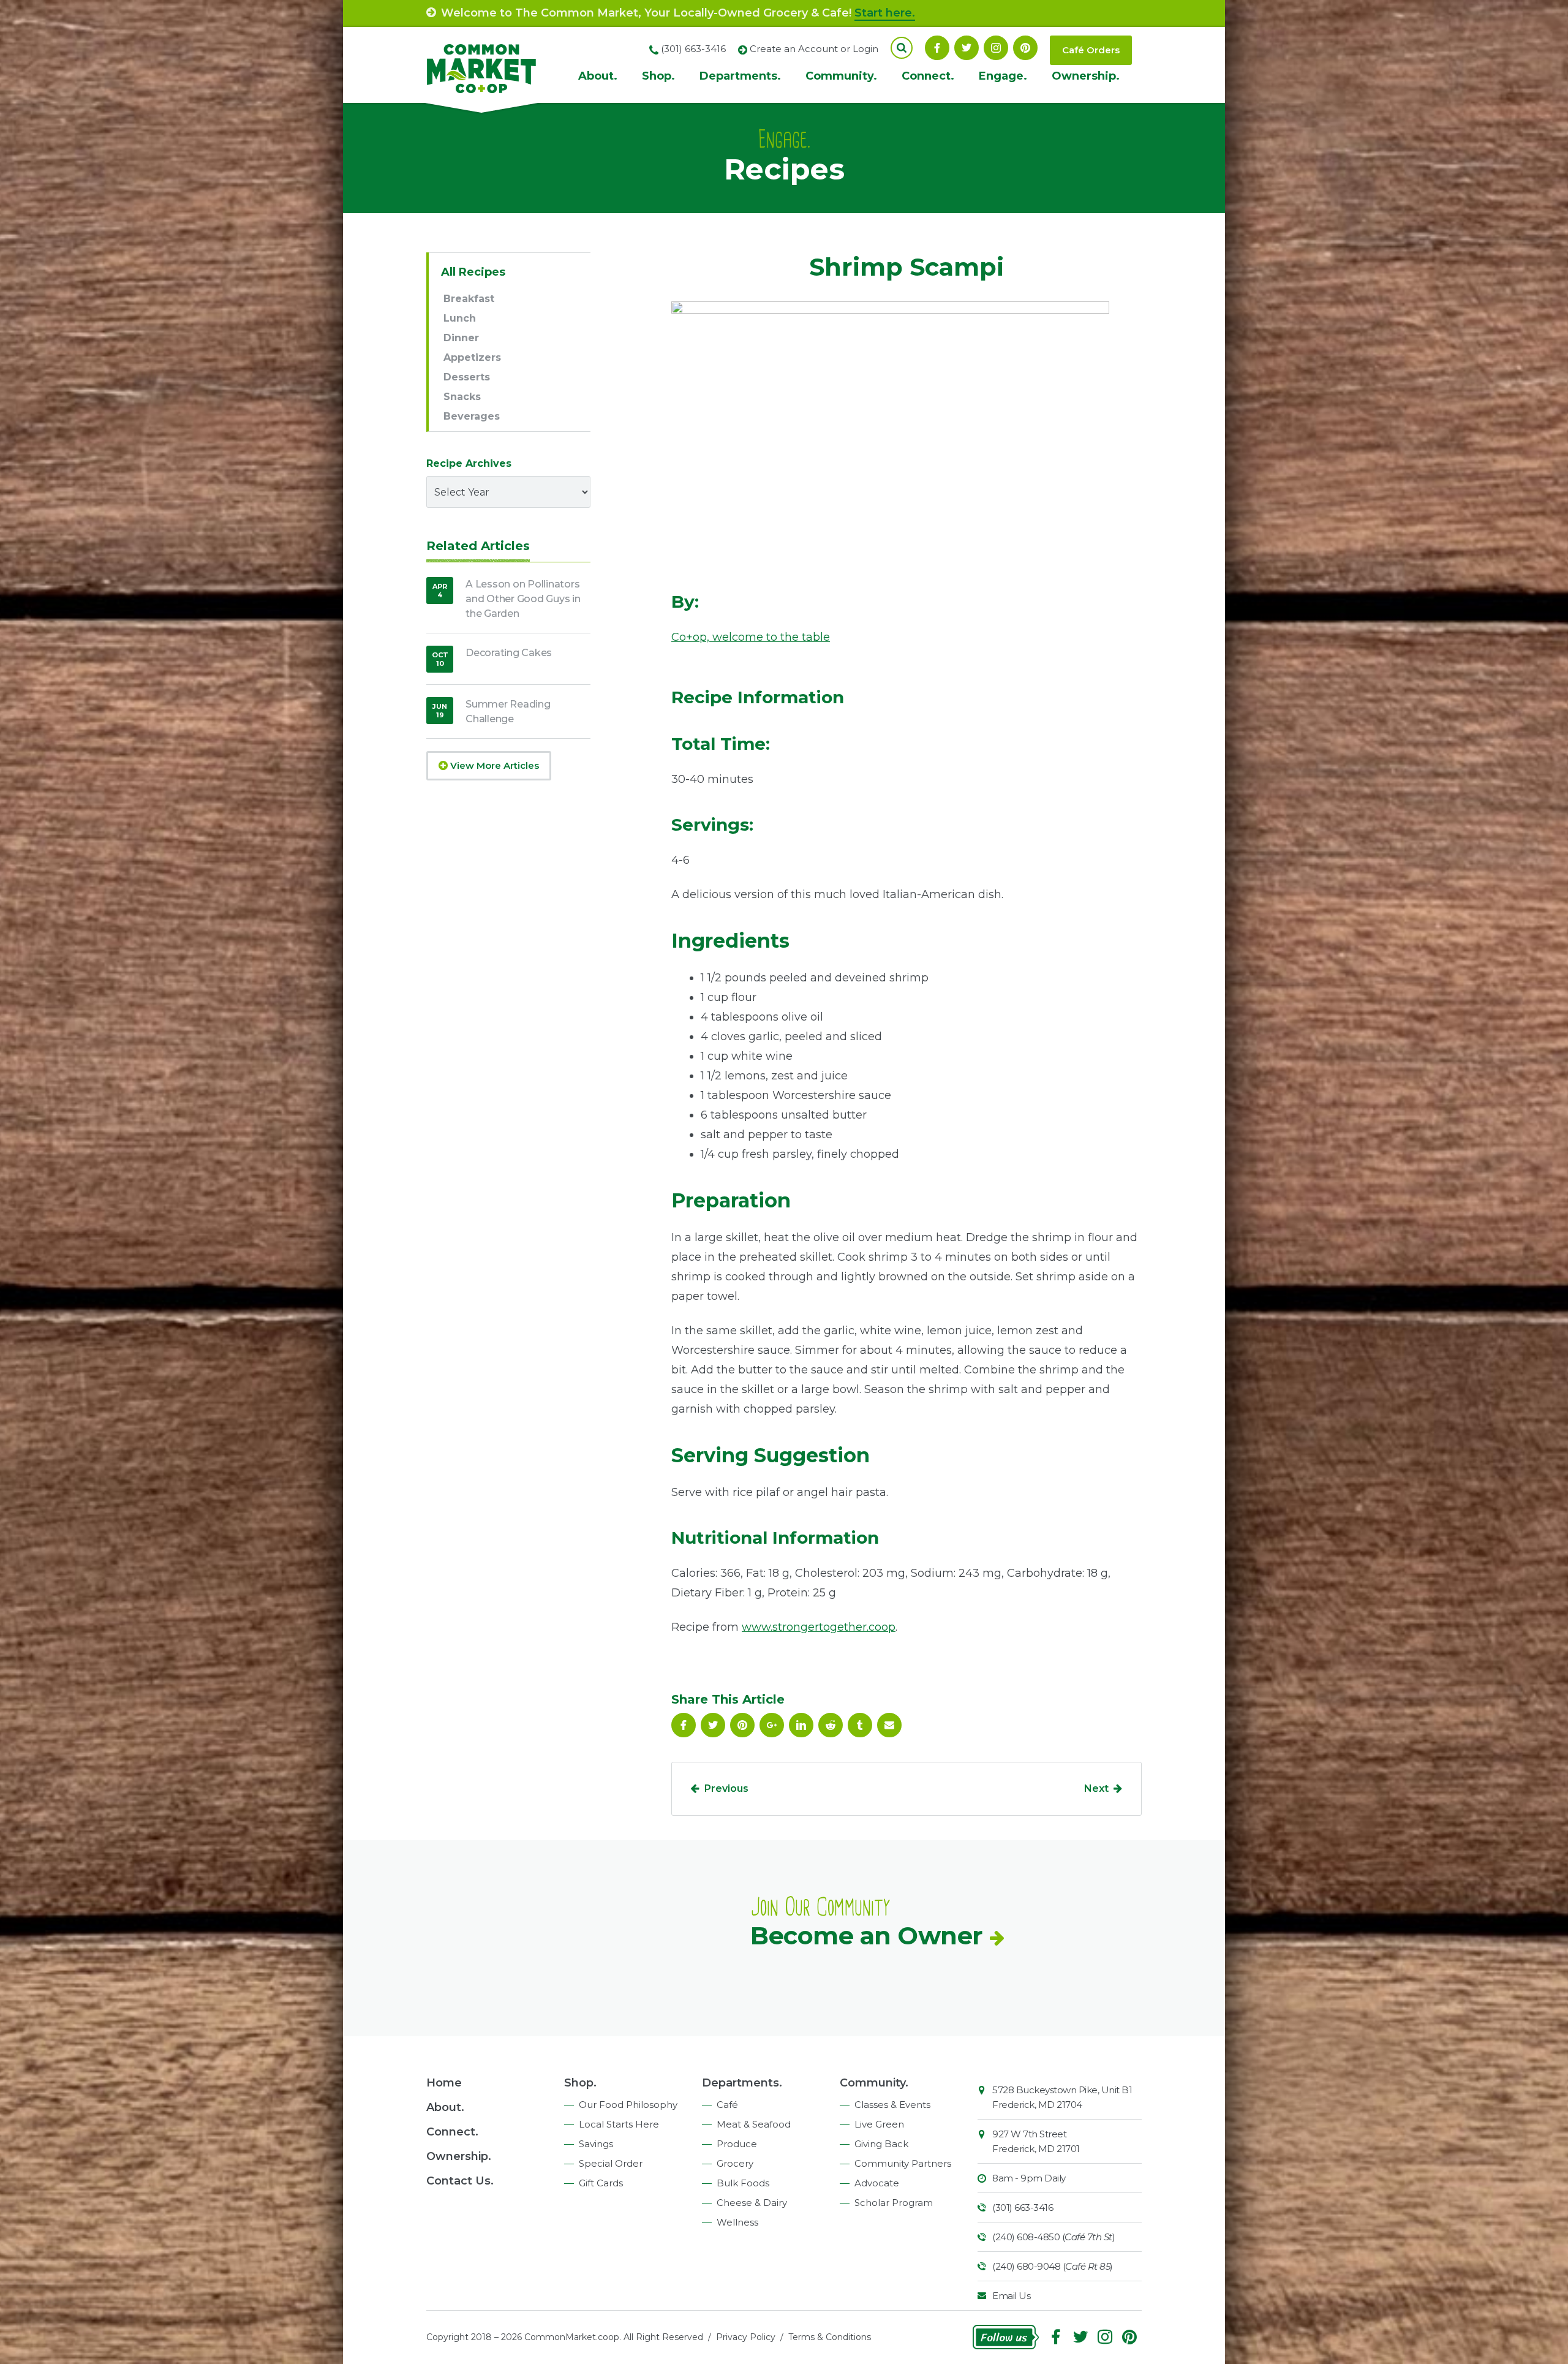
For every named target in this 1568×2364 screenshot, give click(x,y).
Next (1096, 1788)
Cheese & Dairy (752, 2203)
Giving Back (881, 2144)
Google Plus (772, 1725)
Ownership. (1086, 76)
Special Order (611, 2163)
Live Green (879, 2124)
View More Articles (493, 765)
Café (727, 2105)
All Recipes (473, 272)
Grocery (735, 2163)
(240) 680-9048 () (1053, 2266)
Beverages (472, 416)
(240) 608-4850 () (1053, 2237)
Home (444, 2083)
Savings (596, 2144)
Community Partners (903, 2163)
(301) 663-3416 (1023, 2207)
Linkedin (801, 1725)
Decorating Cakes (509, 653)
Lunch (460, 318)
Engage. (1003, 76)
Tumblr (860, 1725)
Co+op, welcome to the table (751, 637)
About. (598, 76)
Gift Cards (601, 2183)
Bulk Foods (743, 2183)
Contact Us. (460, 2181)
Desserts (467, 377)
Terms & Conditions (830, 2337)
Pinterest (1025, 48)
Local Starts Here (619, 2124)
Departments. (740, 76)
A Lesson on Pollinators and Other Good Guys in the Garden (523, 599)
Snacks (462, 397)
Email (889, 1725)
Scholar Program (894, 2203)
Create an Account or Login (814, 49)
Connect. (928, 76)
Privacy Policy (746, 2337)
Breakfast (469, 299)
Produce (737, 2144)
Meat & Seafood (754, 2124)
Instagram (996, 48)
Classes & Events (892, 2105)
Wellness (737, 2222)
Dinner (461, 338)
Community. (841, 76)
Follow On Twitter (967, 48)
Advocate (877, 2183)
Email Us (1011, 2296)
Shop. (658, 76)
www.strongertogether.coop (819, 1627)
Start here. (885, 13)
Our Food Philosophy (628, 2105)
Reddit (831, 1725)
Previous (726, 1788)
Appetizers (472, 357)
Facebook (937, 48)
